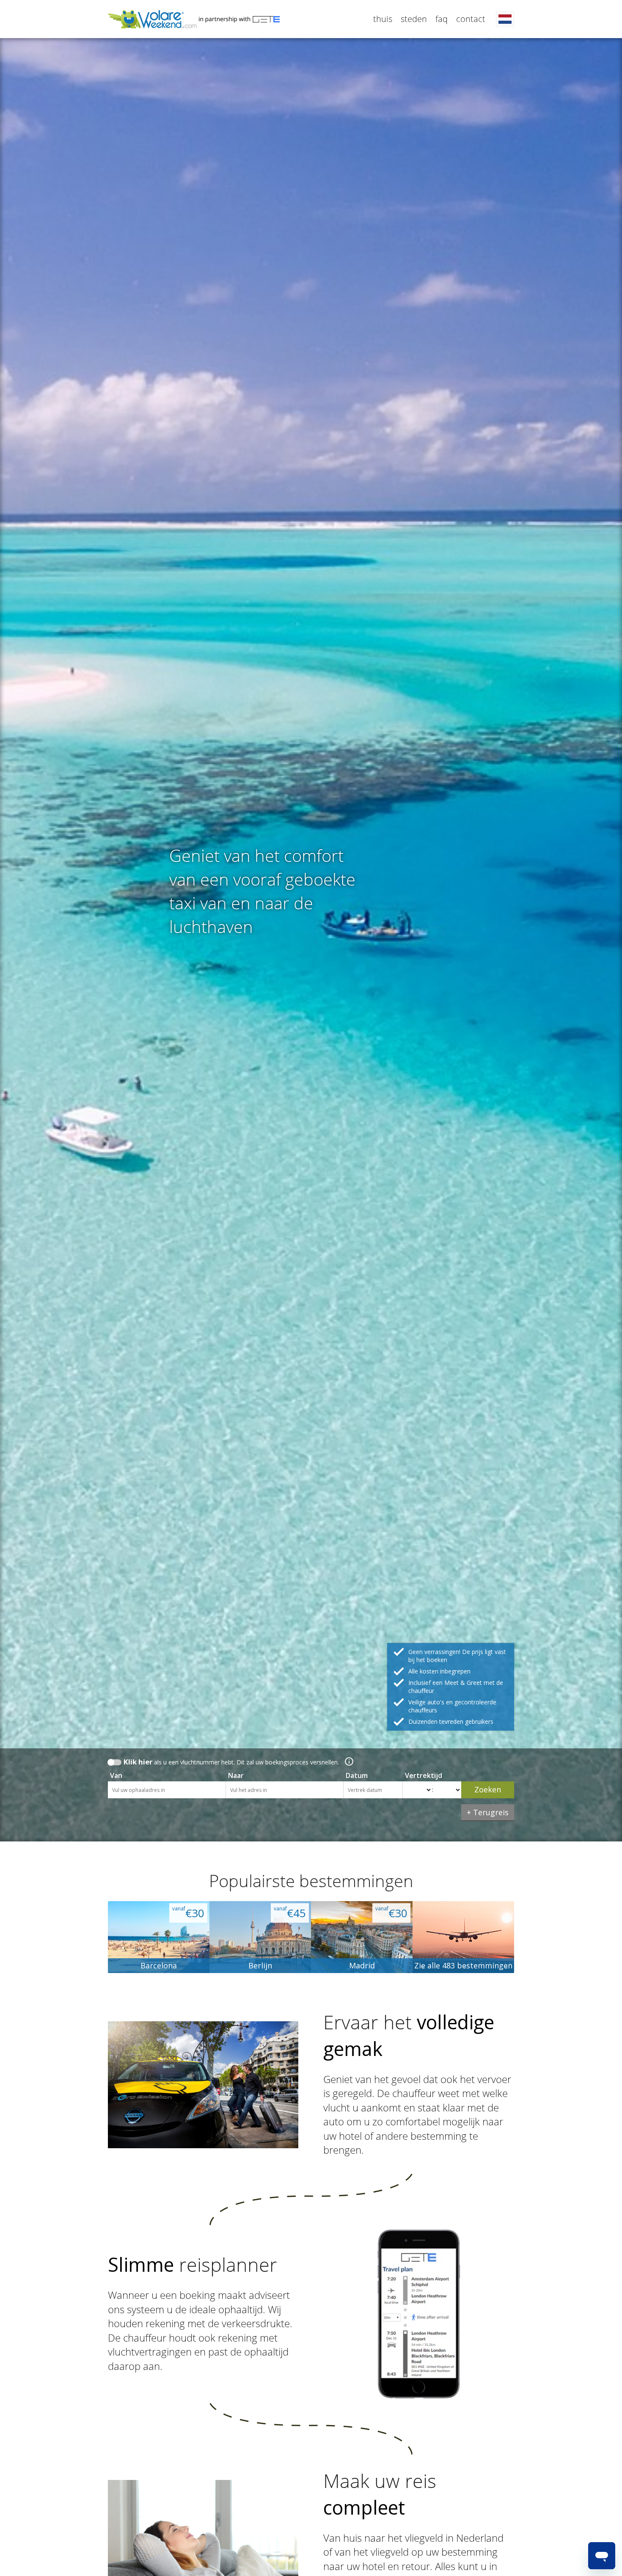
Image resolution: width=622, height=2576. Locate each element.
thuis (383, 19)
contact (471, 19)
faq (442, 19)
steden (414, 19)
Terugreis (491, 1812)
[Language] (505, 19)
